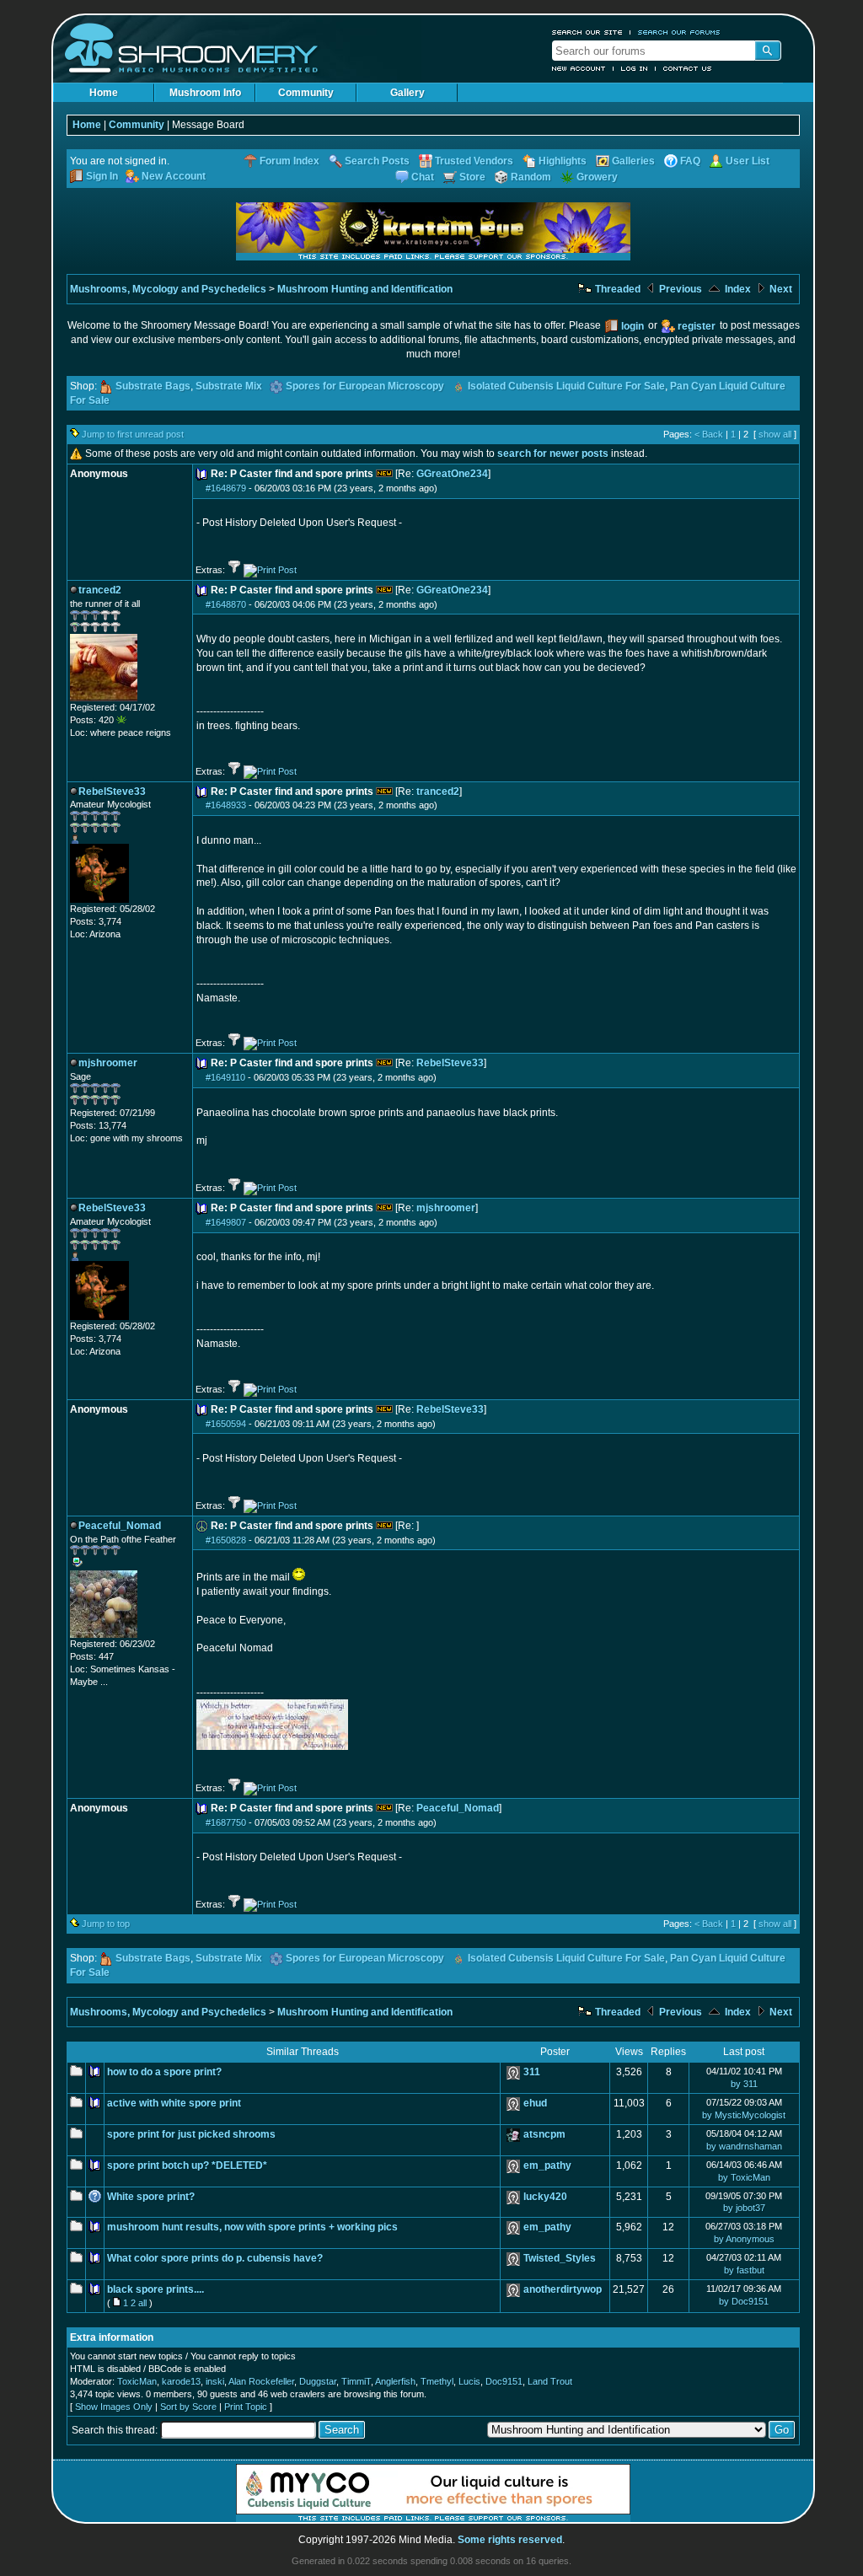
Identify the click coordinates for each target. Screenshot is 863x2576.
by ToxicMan (744, 2177)
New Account (579, 68)
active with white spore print (174, 2103)
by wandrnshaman (744, 2146)
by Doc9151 (744, 2301)
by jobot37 (744, 2208)
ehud (535, 2103)
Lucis (469, 2381)
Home (104, 93)
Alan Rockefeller (261, 2381)
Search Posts (377, 161)
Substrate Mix (229, 386)
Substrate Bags (153, 386)
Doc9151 (504, 2381)
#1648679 (226, 488)
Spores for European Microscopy (365, 386)
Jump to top (106, 1924)
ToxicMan (137, 2381)
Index (737, 289)
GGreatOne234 (452, 474)
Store (472, 177)
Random (531, 177)
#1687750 (226, 1822)
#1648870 (226, 604)
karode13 (181, 2381)
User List (748, 161)
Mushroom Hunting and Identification (365, 289)
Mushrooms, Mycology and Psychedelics (168, 289)
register (697, 326)
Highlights (563, 161)
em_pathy (547, 2165)
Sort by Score (188, 2407)
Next (780, 289)
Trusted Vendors (474, 161)
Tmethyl (437, 2381)
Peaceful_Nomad (458, 1808)
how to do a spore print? (164, 2072)
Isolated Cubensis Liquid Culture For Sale (566, 386)
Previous (679, 289)
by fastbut (744, 2270)
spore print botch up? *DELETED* (187, 2165)
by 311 (744, 2084)
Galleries (633, 161)
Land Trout (550, 2381)
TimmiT (356, 2381)
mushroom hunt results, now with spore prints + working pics (252, 2227)
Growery (597, 177)
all (142, 2303)
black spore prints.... (155, 2289)
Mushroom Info (205, 93)
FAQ (690, 161)
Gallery (407, 93)
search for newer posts (553, 453)
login (633, 326)
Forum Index (289, 161)
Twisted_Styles (560, 2258)
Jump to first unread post (133, 434)
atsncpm (544, 2134)
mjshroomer (446, 1208)
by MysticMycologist (744, 2115)
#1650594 (226, 1424)
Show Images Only (114, 2407)
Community (306, 93)
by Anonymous (744, 2239)
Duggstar (318, 2381)
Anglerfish (395, 2381)
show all (775, 434)
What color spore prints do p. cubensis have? (215, 2258)
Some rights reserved (510, 2540)
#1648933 (226, 805)
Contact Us (688, 68)
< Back (709, 434)
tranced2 (438, 792)
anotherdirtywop (563, 2289)
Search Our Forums (679, 32)
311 (532, 2072)
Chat (423, 177)
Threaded (616, 289)
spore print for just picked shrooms (191, 2134)
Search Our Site (587, 32)
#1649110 (225, 1077)
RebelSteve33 (450, 1063)
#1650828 (226, 1540)
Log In (635, 68)
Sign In (102, 176)
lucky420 (545, 2197)
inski (215, 2381)
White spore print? (151, 2197)
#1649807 (226, 1222)
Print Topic (246, 2407)
